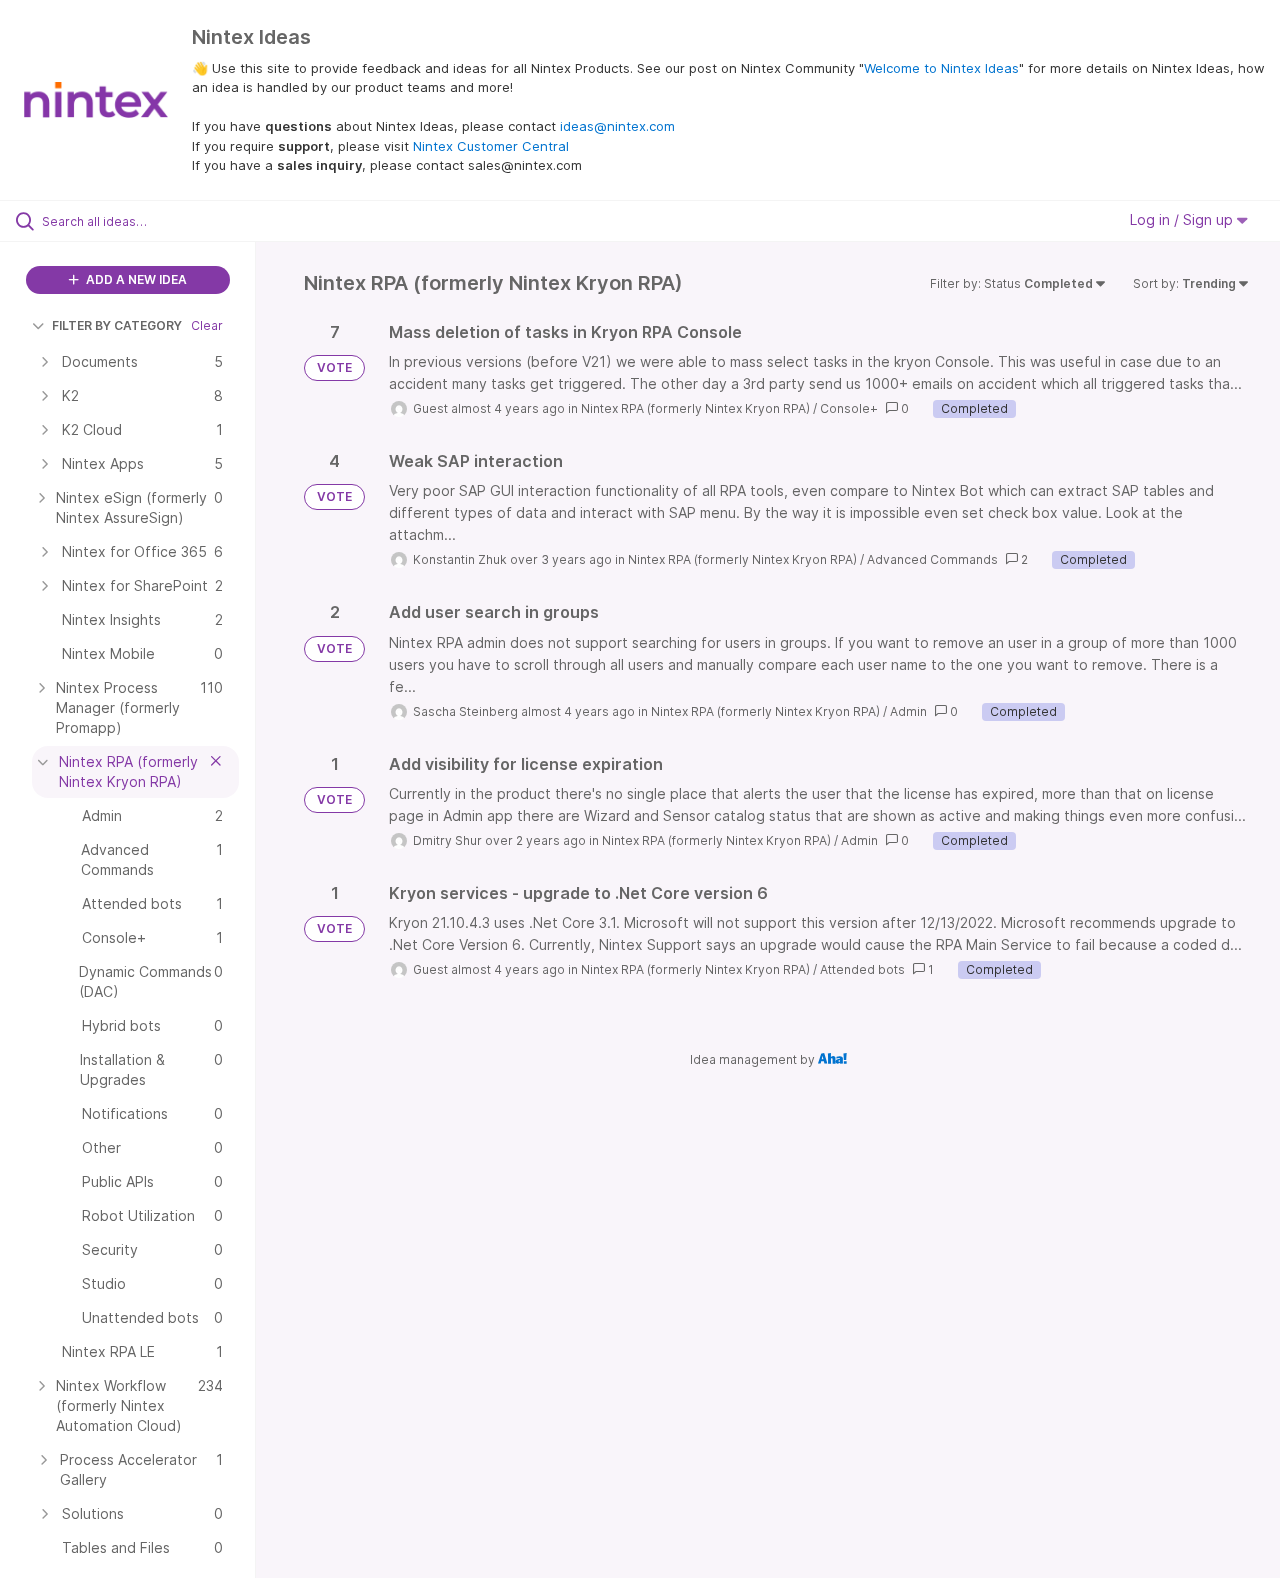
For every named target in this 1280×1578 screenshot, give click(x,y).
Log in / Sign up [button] (1183, 219)
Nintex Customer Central (491, 146)
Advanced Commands (932, 559)
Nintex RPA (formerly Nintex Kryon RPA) (695, 408)
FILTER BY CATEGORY (117, 325)
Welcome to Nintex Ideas (941, 68)
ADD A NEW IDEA (135, 279)
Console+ (849, 408)
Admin (908, 711)
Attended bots (862, 969)
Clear (207, 325)
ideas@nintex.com (617, 126)
